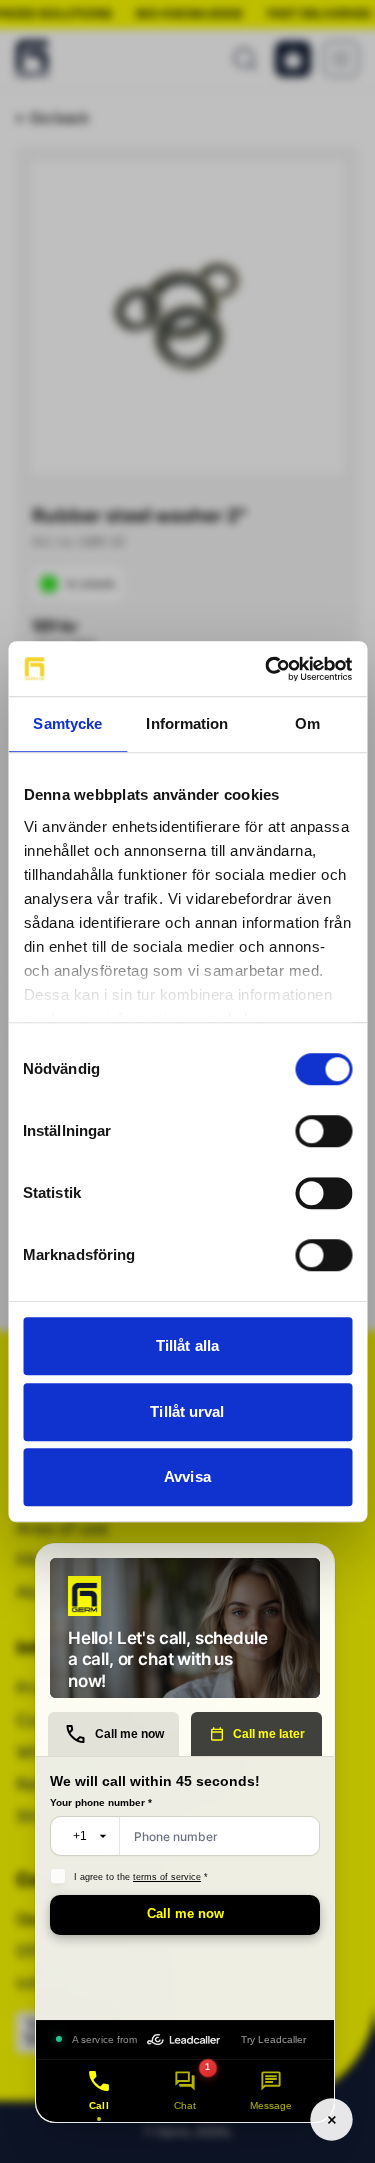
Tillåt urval (187, 1411)
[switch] (323, 1131)
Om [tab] (307, 723)
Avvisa (187, 1476)
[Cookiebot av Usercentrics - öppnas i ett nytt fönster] (267, 669)
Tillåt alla (187, 1345)
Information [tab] (187, 723)
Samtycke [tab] (67, 723)
